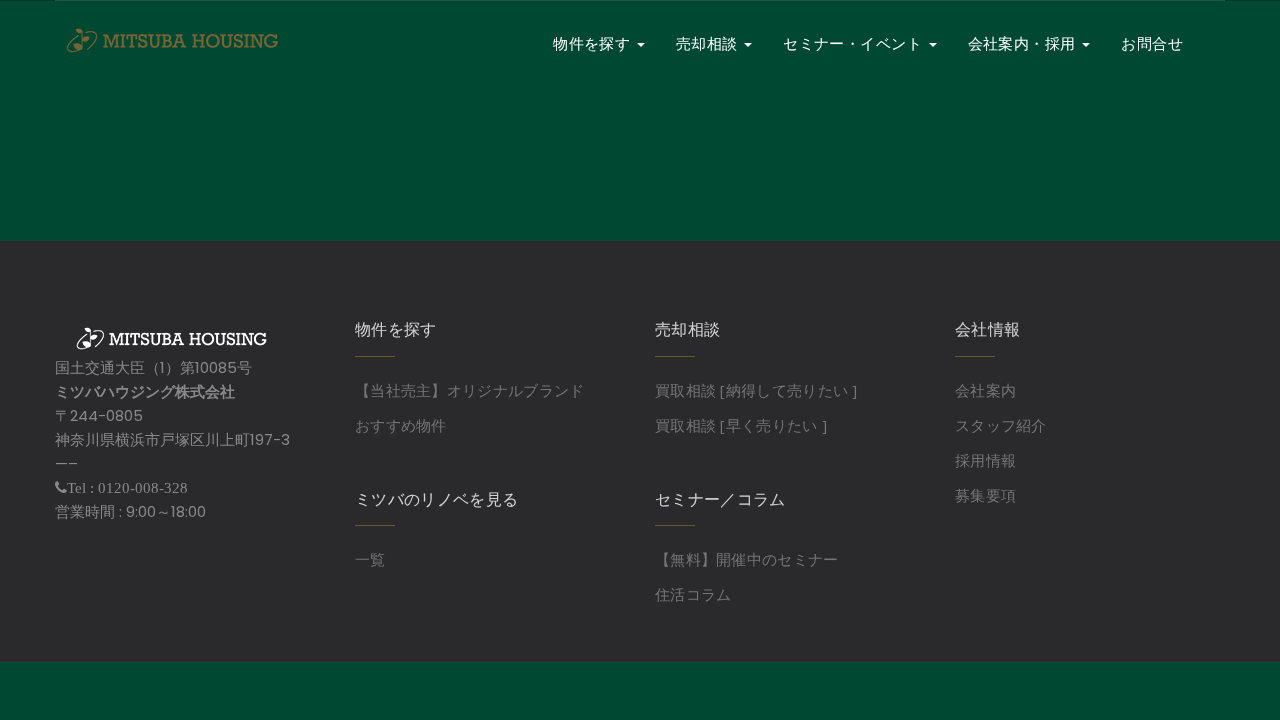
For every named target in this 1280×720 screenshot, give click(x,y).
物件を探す (594, 43)
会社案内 (985, 390)
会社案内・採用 (1024, 43)
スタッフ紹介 (1001, 425)
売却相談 (709, 43)
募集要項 (985, 495)
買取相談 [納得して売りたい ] (756, 390)
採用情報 (985, 460)
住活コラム (693, 594)
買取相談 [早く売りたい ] (741, 425)
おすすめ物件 (401, 425)
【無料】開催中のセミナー (747, 559)
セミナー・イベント (855, 43)
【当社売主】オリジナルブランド (470, 390)
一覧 (370, 559)
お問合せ (1152, 43)
